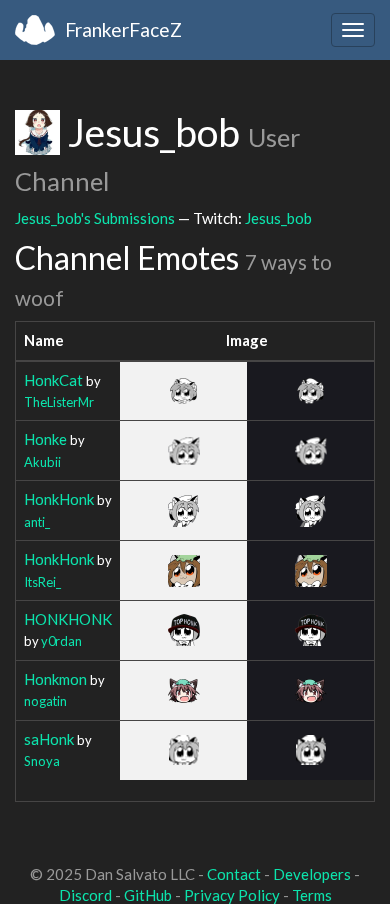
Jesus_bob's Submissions (95, 218)
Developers (312, 874)
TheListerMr (59, 402)
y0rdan (61, 641)
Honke (45, 439)
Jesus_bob (278, 218)
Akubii (42, 462)
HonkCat (53, 380)
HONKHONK (68, 619)
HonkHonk (59, 499)
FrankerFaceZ (123, 29)
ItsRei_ (42, 582)
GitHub (148, 895)
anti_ (37, 522)
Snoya (42, 761)
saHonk (49, 739)
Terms (312, 895)
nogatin (45, 701)
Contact (234, 874)
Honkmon (55, 679)
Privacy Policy (232, 895)
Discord (85, 895)
